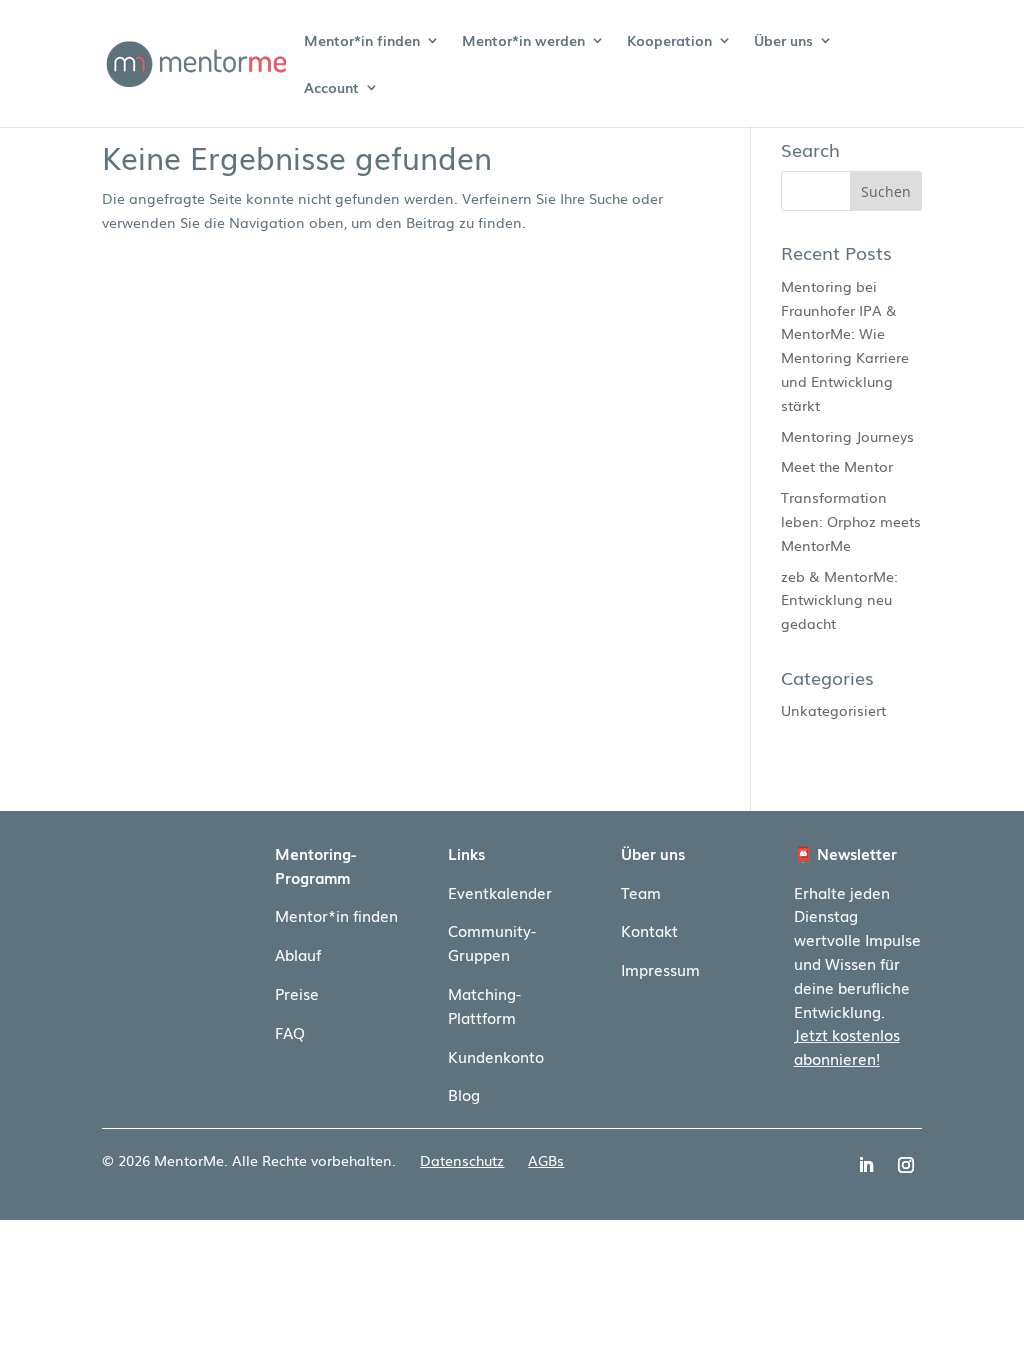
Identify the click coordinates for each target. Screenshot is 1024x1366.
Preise (297, 993)
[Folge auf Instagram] (906, 1165)
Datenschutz (462, 1160)
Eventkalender (500, 892)
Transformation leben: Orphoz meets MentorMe (851, 521)
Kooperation (669, 41)
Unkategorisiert (833, 710)
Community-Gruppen (492, 942)
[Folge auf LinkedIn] (866, 1165)
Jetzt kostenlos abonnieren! (847, 1046)
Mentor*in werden (523, 41)
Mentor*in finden (362, 41)
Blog (464, 1094)
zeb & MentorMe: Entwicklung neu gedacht (839, 600)
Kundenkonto (496, 1056)
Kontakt (649, 930)
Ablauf (298, 954)
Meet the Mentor (837, 466)
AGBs (546, 1160)
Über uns (783, 41)
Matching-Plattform (484, 1005)
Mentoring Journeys (847, 436)
